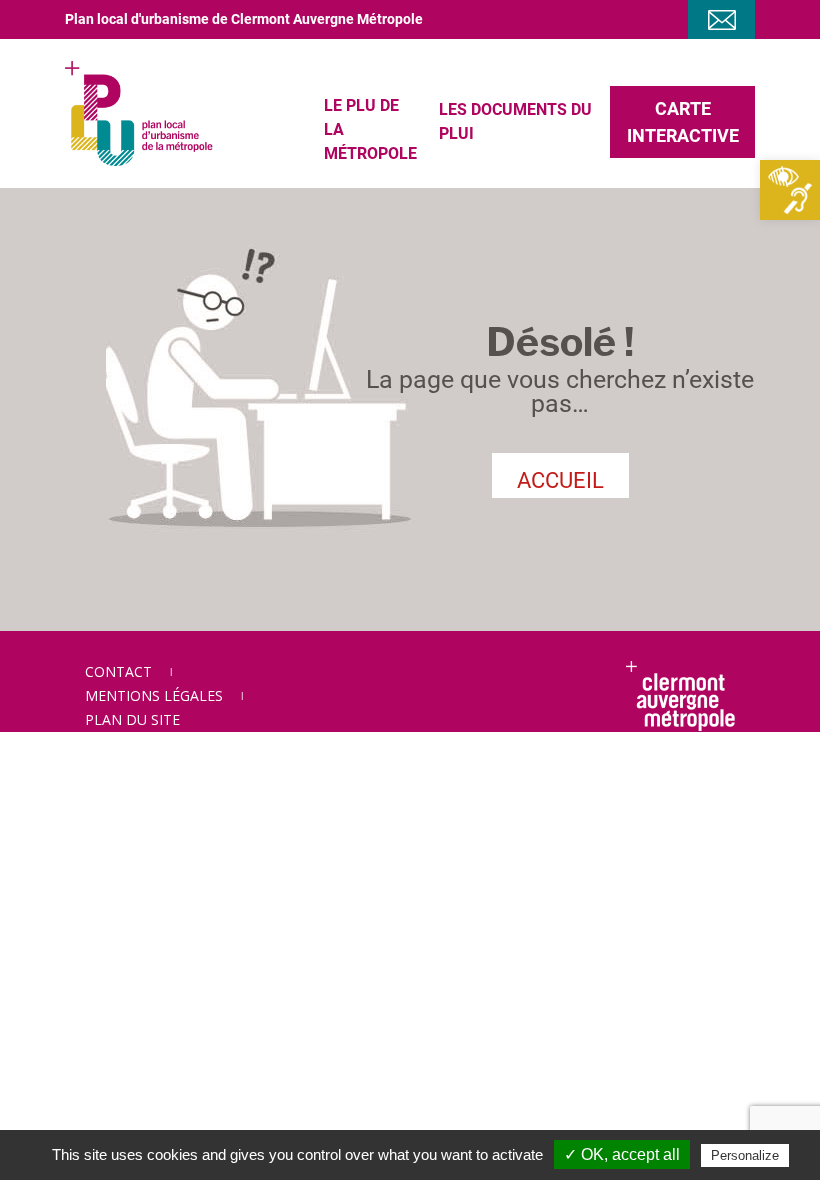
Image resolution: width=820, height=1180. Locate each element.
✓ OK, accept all (622, 1154)
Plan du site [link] (132, 719)
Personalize (745, 1155)
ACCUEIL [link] (560, 480)
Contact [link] (118, 671)
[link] (790, 190)
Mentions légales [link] (154, 695)
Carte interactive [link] (683, 122)
